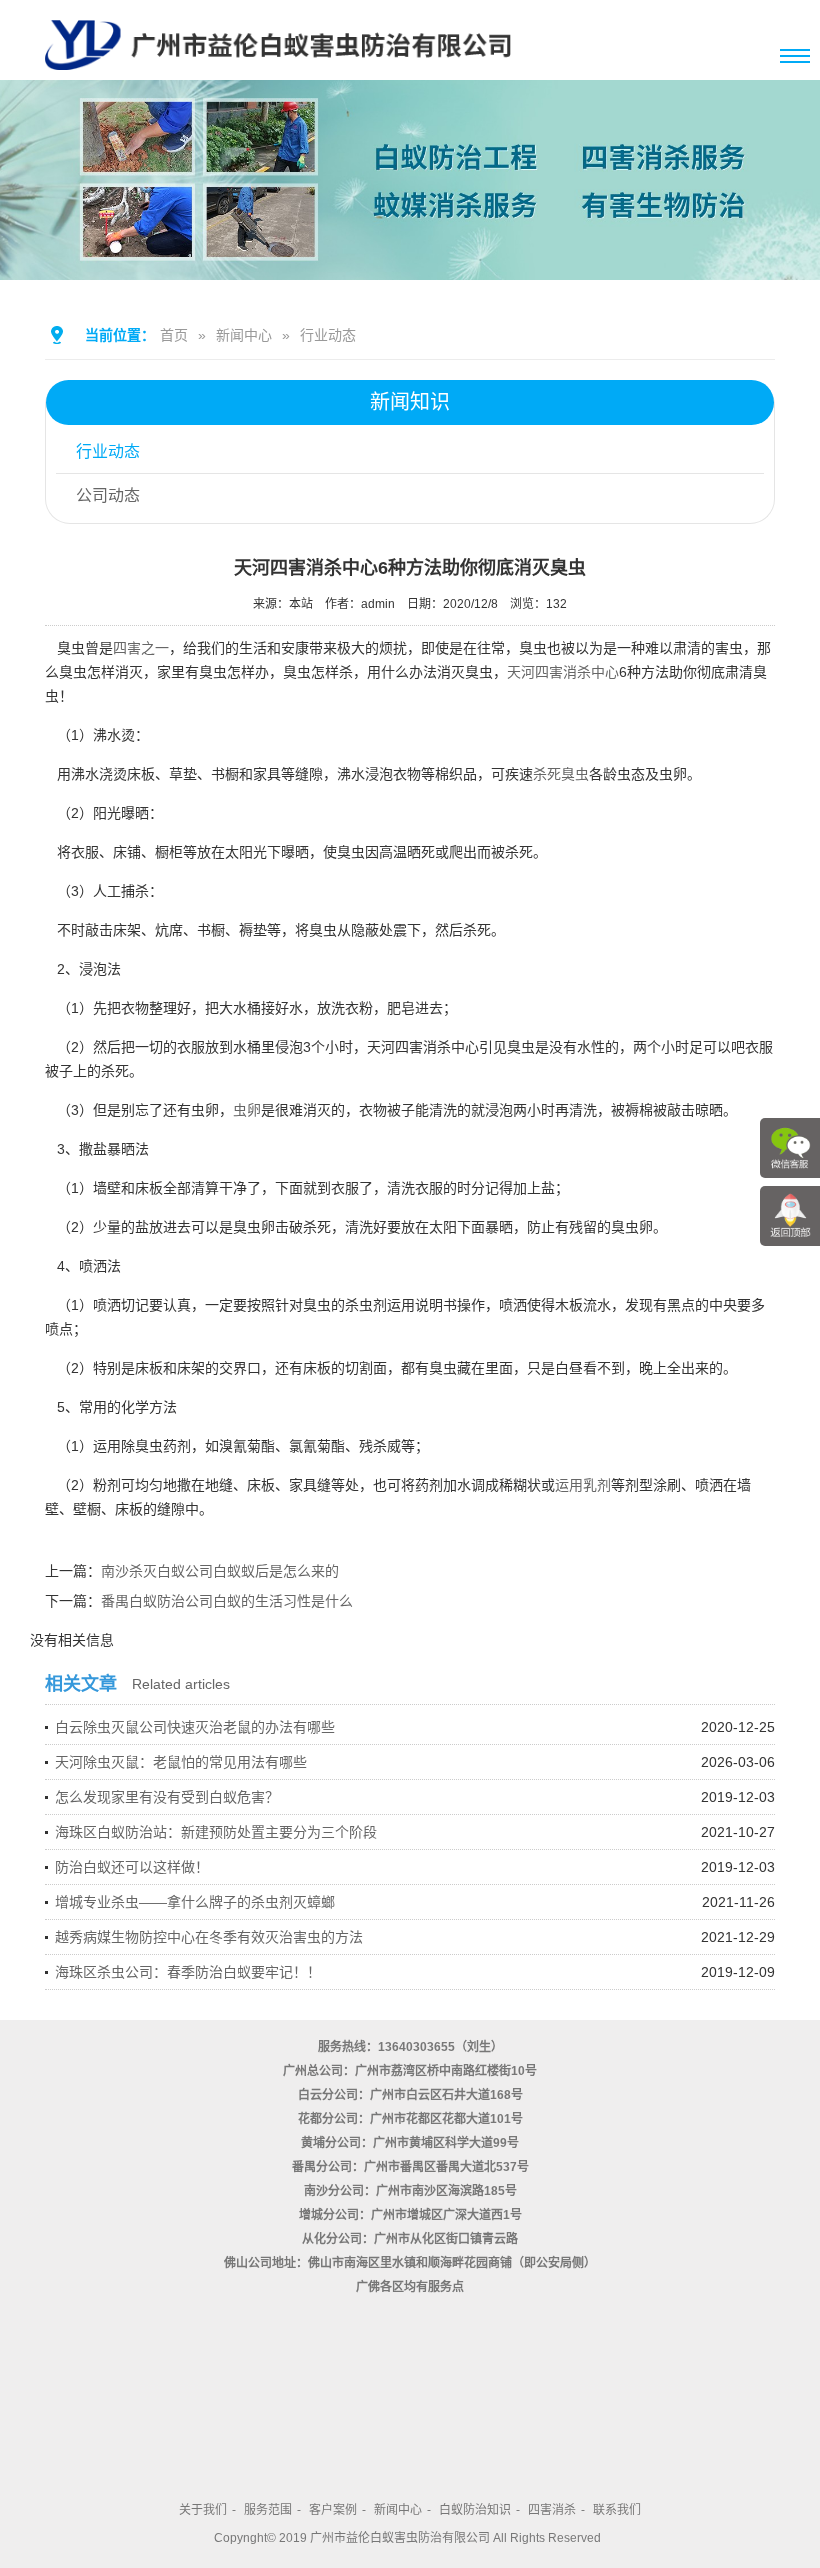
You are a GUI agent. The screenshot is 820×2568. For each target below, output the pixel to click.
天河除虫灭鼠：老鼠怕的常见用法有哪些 (181, 1762)
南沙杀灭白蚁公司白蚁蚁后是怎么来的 (220, 1571)
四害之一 (141, 648)
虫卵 (247, 1110)
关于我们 (203, 2510)
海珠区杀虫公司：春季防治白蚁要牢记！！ (188, 1972)
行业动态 (328, 335)
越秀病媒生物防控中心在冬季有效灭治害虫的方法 (209, 1937)
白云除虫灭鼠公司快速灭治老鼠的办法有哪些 (195, 1727)
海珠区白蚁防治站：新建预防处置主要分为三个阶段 (216, 1832)
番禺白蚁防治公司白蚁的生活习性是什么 (227, 1601)
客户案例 (333, 2510)
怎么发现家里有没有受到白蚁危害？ (167, 1797)
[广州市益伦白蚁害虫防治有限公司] (278, 72)
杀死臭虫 (561, 774)
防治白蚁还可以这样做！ (132, 1867)
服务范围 (268, 2510)
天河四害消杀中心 (563, 672)
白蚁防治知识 (475, 2510)
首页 (174, 335)
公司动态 (108, 495)
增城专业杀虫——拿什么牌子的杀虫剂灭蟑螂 (195, 1902)
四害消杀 (552, 2510)
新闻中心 (244, 335)
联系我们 (617, 2510)
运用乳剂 (583, 1485)
